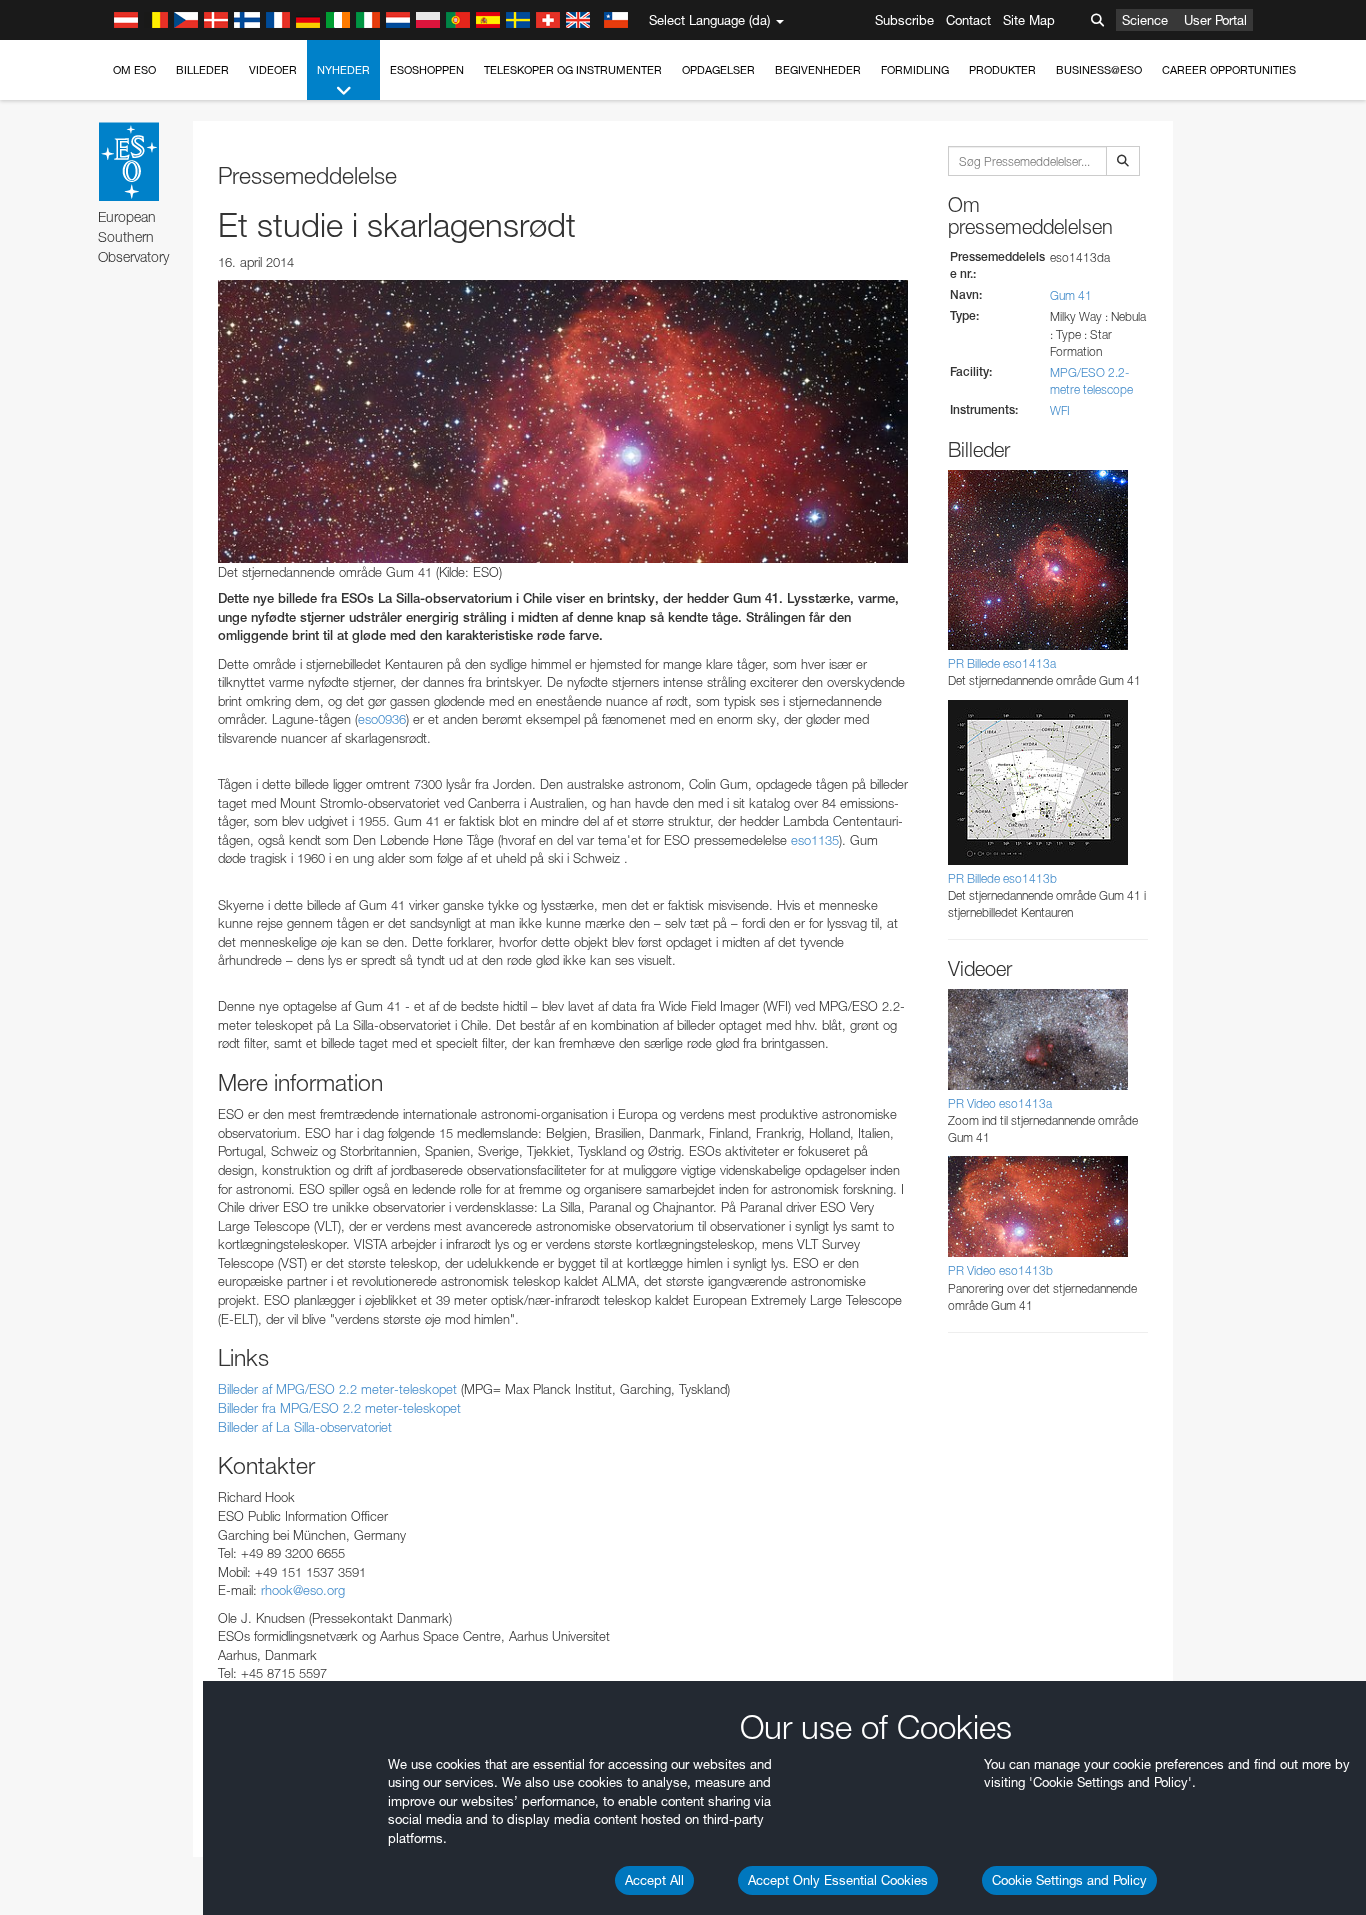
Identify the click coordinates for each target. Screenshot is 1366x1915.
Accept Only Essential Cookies (838, 1880)
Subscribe (904, 20)
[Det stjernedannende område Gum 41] (563, 421)
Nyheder (343, 70)
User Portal (1215, 20)
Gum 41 (1071, 295)
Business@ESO (1099, 70)
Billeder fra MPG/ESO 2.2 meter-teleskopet (339, 1408)
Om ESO (134, 70)
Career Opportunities (1229, 70)
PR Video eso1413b (1000, 1270)
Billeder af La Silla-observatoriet (305, 1427)
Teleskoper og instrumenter (573, 70)
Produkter (1002, 70)
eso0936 (382, 719)
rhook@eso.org (303, 1590)
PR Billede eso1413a (1002, 663)
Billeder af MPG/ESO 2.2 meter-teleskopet (337, 1389)
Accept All (654, 1880)
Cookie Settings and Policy (1069, 1880)
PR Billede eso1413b (1002, 878)
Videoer (273, 70)
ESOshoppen (427, 70)
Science (1145, 20)
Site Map (1029, 20)
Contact (968, 20)
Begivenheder (818, 70)
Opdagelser (718, 70)
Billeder (202, 70)
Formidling (915, 70)
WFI (1060, 410)
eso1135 (815, 840)
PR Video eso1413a (1000, 1103)
